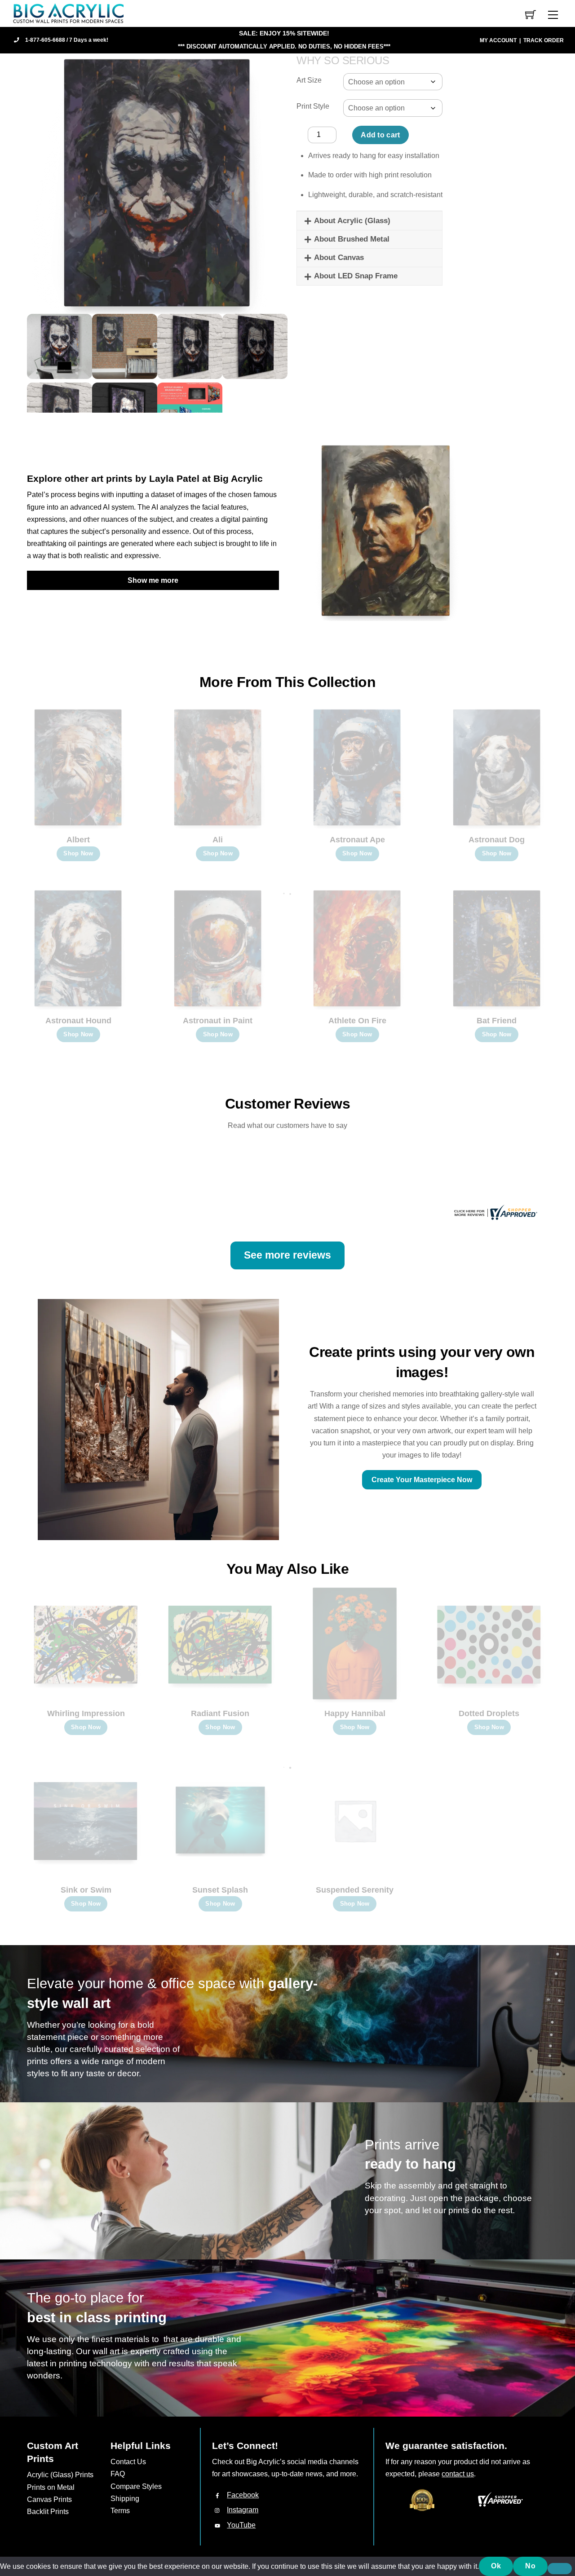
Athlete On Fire (357, 1021)
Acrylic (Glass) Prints (60, 2475)
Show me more (153, 580)
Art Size (309, 80)
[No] (560, 2569)
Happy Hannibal (355, 1713)
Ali (218, 840)
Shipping (125, 2499)
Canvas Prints (49, 2499)
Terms (120, 2511)
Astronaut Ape (357, 840)
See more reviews (287, 1255)
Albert (78, 840)
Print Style (313, 106)
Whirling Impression (86, 1713)
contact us (458, 2474)
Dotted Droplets (489, 1713)
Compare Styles (136, 2486)
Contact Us (128, 2462)
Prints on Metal (51, 2487)
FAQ (118, 2474)
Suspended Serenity (355, 1890)
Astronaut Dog (497, 840)
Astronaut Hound (78, 1021)
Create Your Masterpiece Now (422, 1480)
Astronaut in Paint (218, 1021)
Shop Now (78, 853)
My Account (498, 40)
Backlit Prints (48, 2512)
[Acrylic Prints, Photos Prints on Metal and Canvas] (69, 13)
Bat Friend (497, 1021)
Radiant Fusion (220, 1713)
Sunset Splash (220, 1890)
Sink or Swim (86, 1890)
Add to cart (380, 135)
